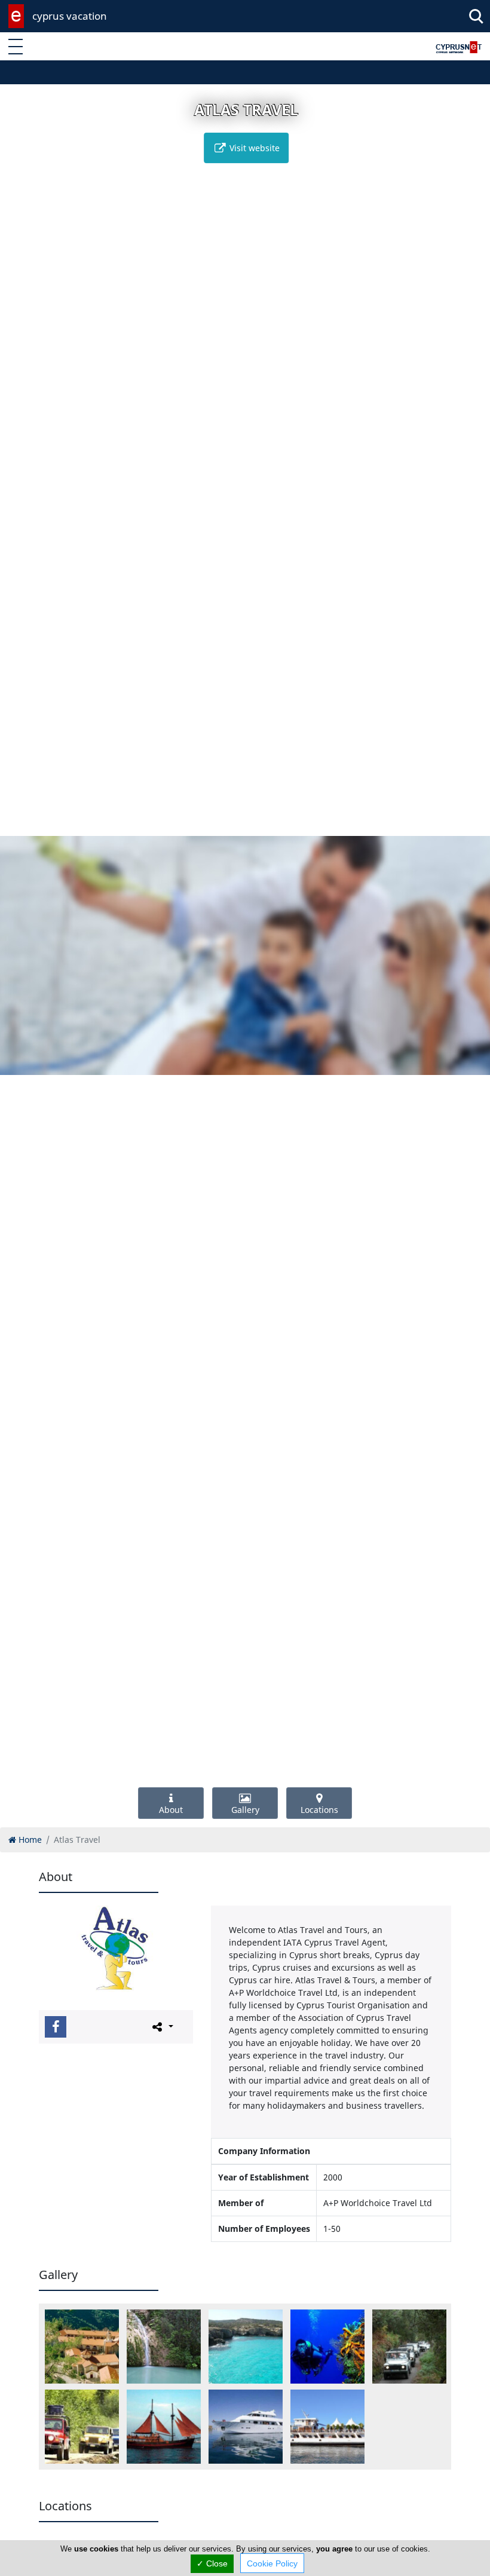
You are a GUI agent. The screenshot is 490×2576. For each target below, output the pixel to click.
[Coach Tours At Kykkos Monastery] (82, 2347)
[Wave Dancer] (327, 2427)
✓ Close (212, 2563)
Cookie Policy (272, 2563)
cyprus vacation (70, 16)
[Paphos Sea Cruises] (246, 2427)
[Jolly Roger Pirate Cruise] (164, 2427)
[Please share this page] (162, 2026)
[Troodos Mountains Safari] (409, 2347)
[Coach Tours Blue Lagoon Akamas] (246, 2347)
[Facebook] (56, 2027)
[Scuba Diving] (327, 2347)
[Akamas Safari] (82, 2427)
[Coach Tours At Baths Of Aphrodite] (164, 2347)
